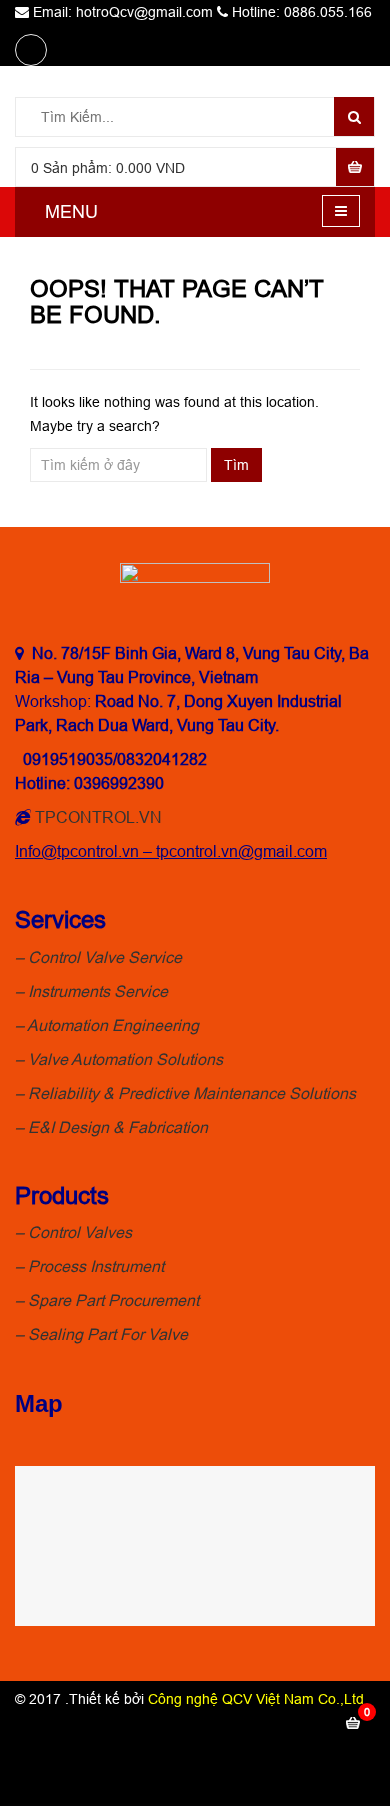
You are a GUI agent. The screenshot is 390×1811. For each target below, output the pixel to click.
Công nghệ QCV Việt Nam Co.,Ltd (256, 1699)
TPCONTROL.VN (98, 817)
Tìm (236, 465)
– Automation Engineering (107, 1025)
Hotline (307, 1758)
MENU (71, 211)
